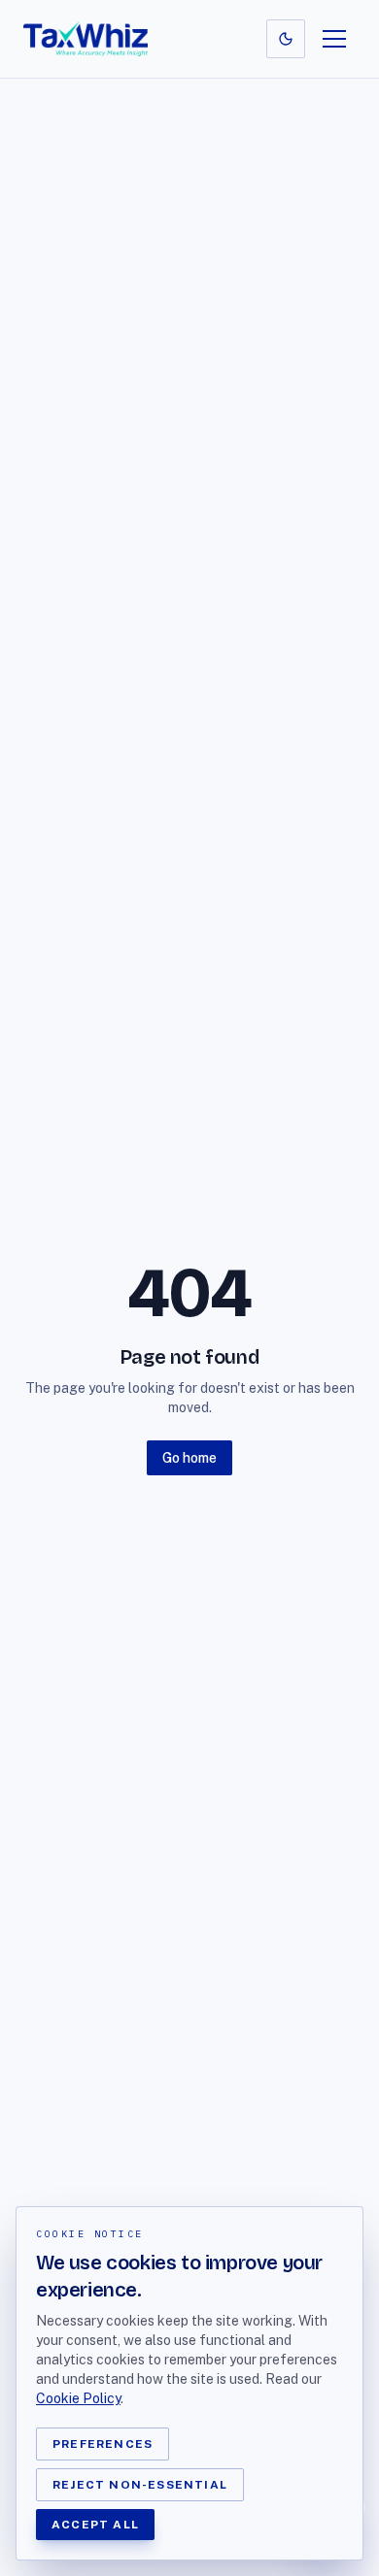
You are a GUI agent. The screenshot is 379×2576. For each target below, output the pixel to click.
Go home (189, 1458)
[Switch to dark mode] (286, 39)
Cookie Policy (78, 2398)
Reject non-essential (140, 2485)
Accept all (95, 2525)
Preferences (103, 2444)
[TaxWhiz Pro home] (86, 39)
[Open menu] (334, 39)
